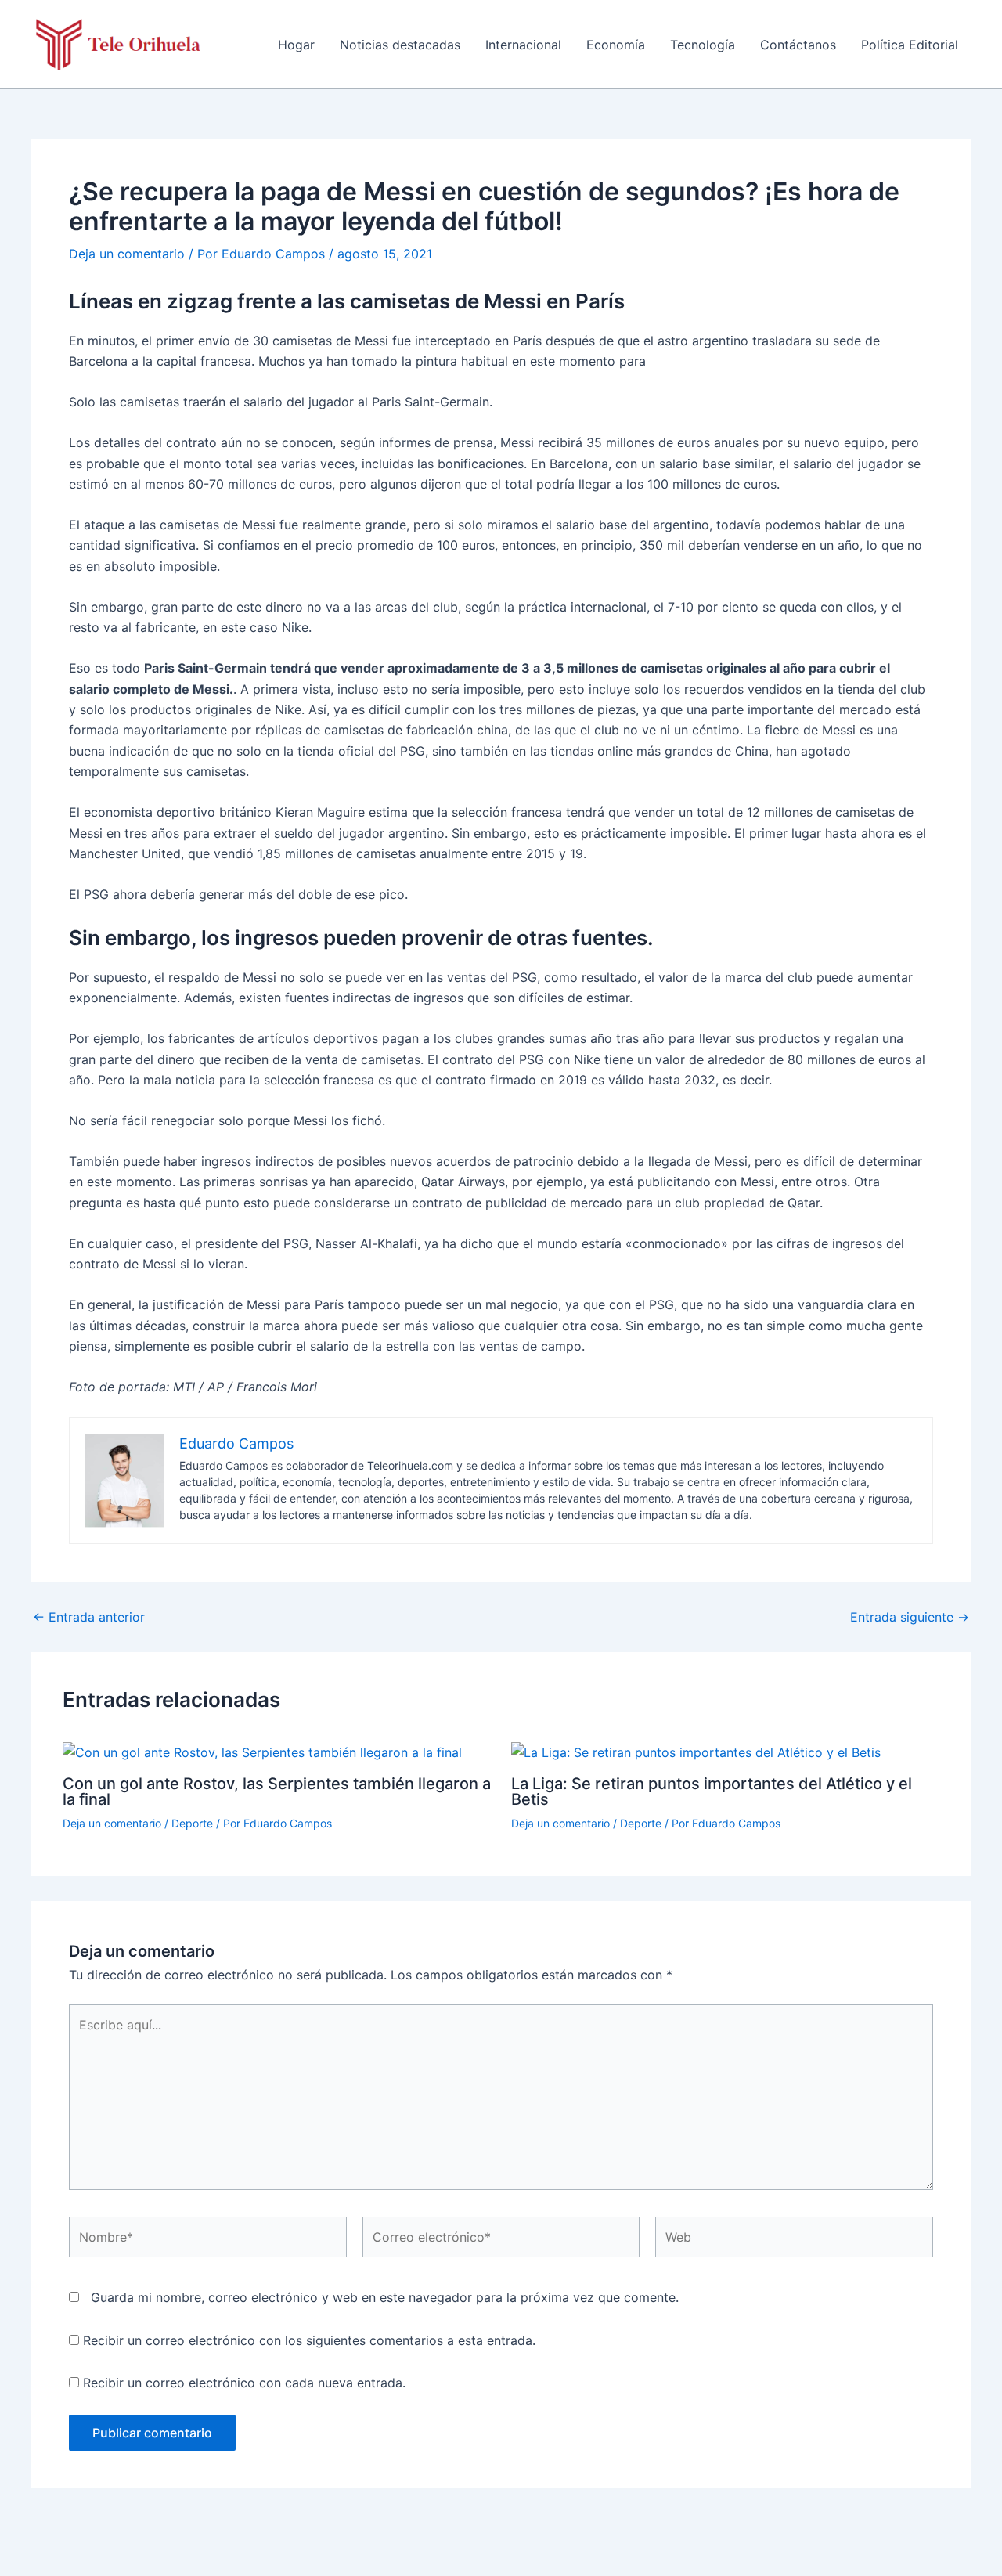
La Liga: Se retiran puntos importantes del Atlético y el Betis (712, 1791)
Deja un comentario (127, 254)
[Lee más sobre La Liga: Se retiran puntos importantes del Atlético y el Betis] (696, 1752)
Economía (616, 45)
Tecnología (703, 45)
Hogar (296, 45)
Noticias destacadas (400, 45)
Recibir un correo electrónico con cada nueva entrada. (244, 2383)
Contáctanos (798, 45)
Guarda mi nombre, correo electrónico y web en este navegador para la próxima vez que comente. (385, 2297)
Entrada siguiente (910, 1617)
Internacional (523, 45)
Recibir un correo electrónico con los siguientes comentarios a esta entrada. (309, 2340)
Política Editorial (910, 45)
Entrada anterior (89, 1617)
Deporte (192, 1823)
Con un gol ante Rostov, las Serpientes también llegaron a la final (277, 1791)
